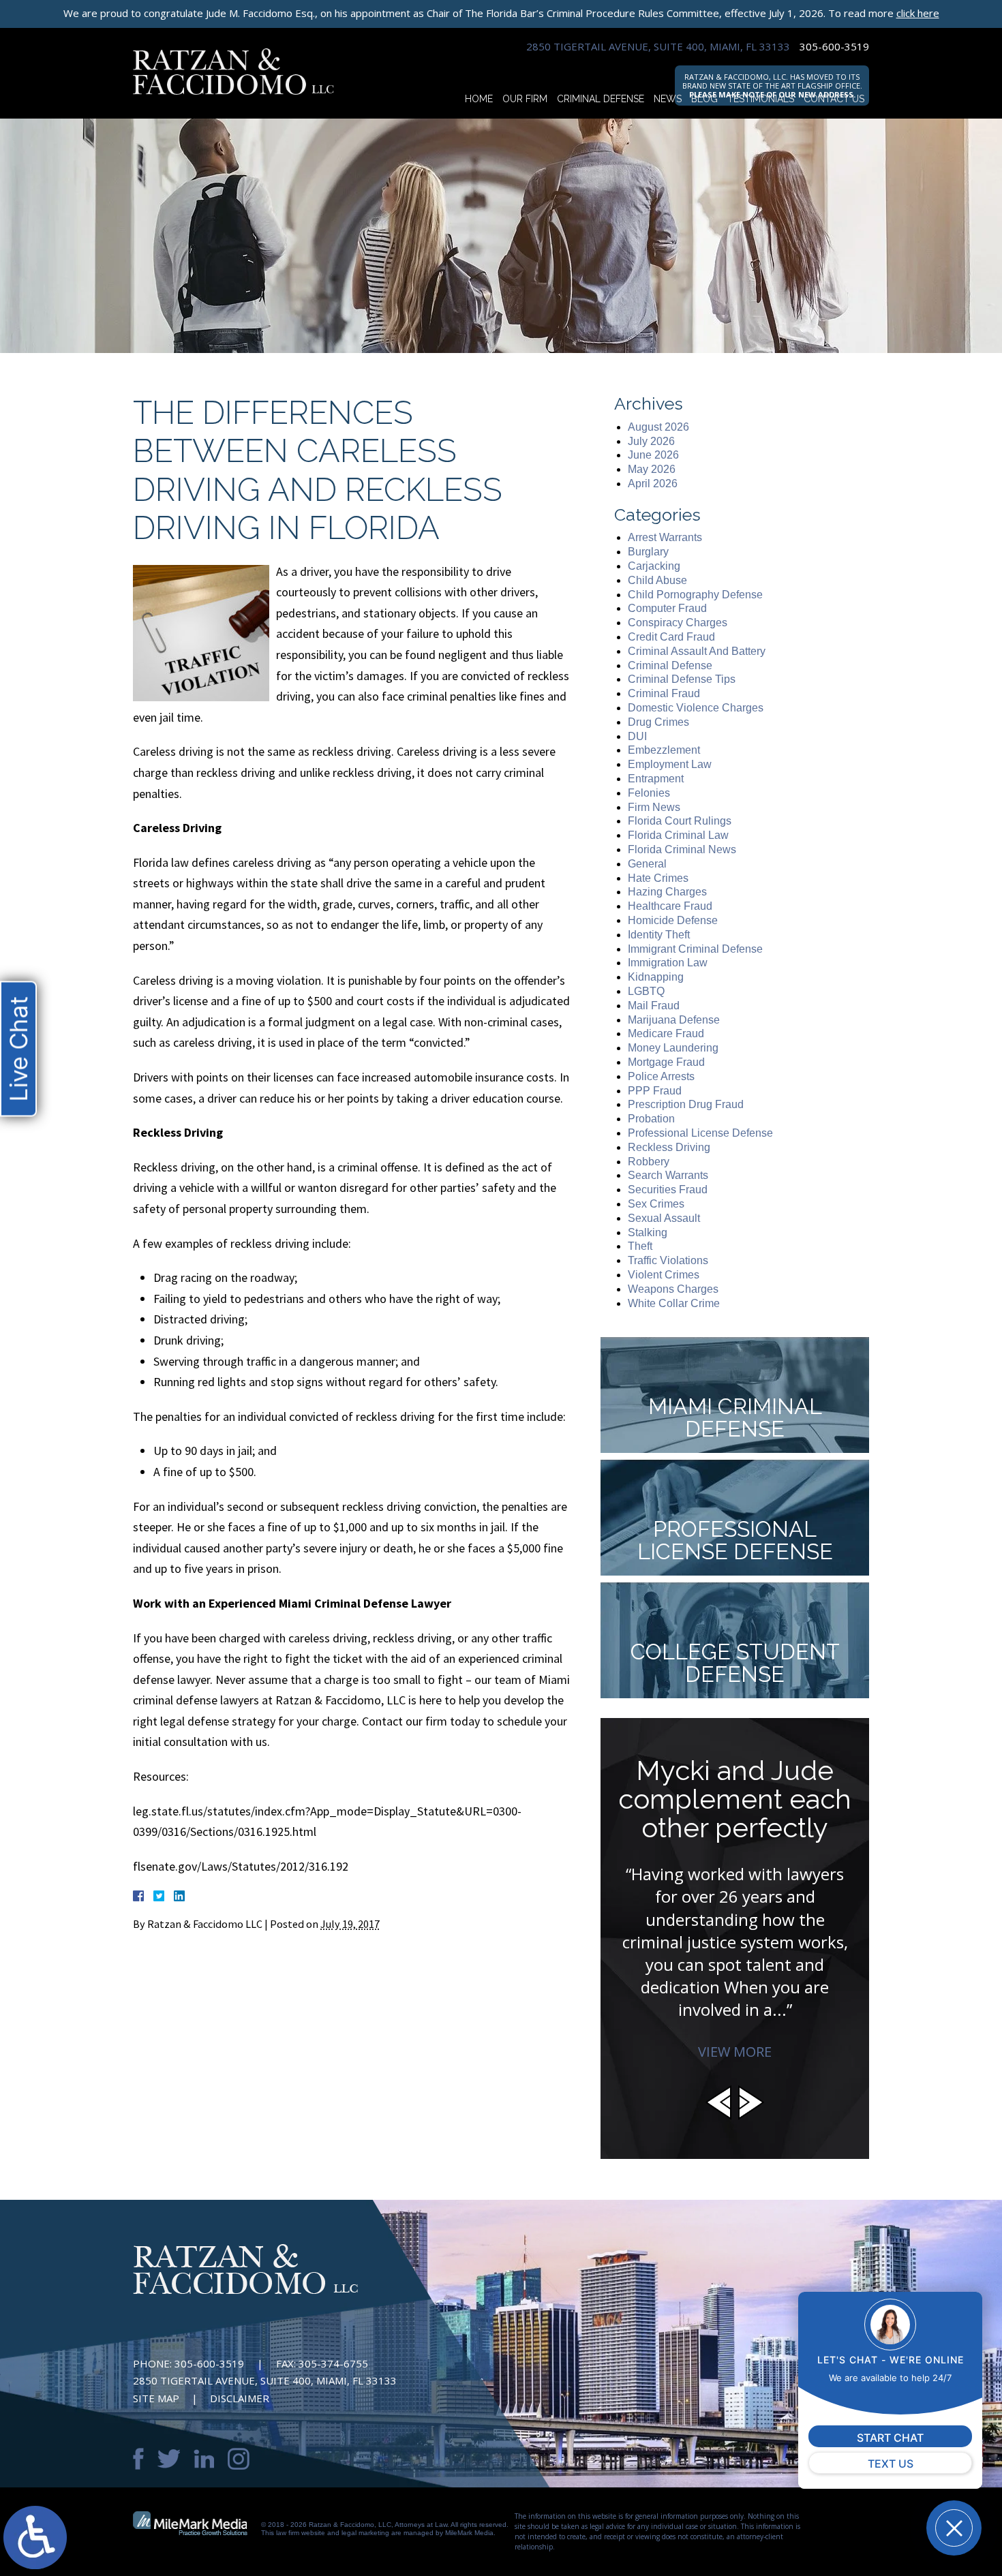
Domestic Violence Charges (696, 708)
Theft (640, 1246)
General (647, 864)
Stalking (648, 1232)
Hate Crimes (658, 878)
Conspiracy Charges (678, 623)
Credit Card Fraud (671, 637)
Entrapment (656, 779)
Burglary (648, 552)
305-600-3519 (834, 47)
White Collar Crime (674, 1303)
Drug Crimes (658, 722)
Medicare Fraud (666, 1033)
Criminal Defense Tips (682, 679)
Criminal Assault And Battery (697, 651)
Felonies (649, 793)
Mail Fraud (654, 1006)
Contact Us (834, 99)
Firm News (654, 807)
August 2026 (658, 427)
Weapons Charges (673, 1289)
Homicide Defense (673, 920)
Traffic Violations (668, 1260)
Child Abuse (657, 580)
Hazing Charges (667, 892)
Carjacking (654, 566)
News (668, 99)
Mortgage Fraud (666, 1062)
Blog (704, 99)
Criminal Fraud (664, 693)
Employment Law (670, 764)
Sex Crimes (656, 1204)
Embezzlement (664, 750)
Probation (651, 1119)
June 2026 (653, 455)
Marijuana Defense (674, 1020)
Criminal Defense (601, 99)
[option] (735, 1898)
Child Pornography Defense (695, 595)
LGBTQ (646, 991)
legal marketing (365, 2533)
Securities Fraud (668, 1190)
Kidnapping (656, 977)
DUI (637, 736)
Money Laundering (673, 1048)
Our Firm (525, 99)
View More (735, 2052)
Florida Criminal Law (678, 835)
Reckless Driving (669, 1147)
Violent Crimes (664, 1275)
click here (918, 13)
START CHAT (890, 2438)
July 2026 (651, 441)
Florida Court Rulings (680, 821)
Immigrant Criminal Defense (695, 949)
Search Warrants (668, 1175)
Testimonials (761, 99)
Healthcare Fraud (670, 906)
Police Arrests (661, 1076)
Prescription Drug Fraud (686, 1104)
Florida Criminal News (682, 849)
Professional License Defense (700, 1133)
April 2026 (653, 484)
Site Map (156, 2398)
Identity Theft (659, 935)
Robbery (649, 1162)
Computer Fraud (667, 608)
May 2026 (652, 469)
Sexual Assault (664, 1218)
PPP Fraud (655, 1091)
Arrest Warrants (665, 537)
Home (479, 99)
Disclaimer (240, 2398)
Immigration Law (668, 963)
